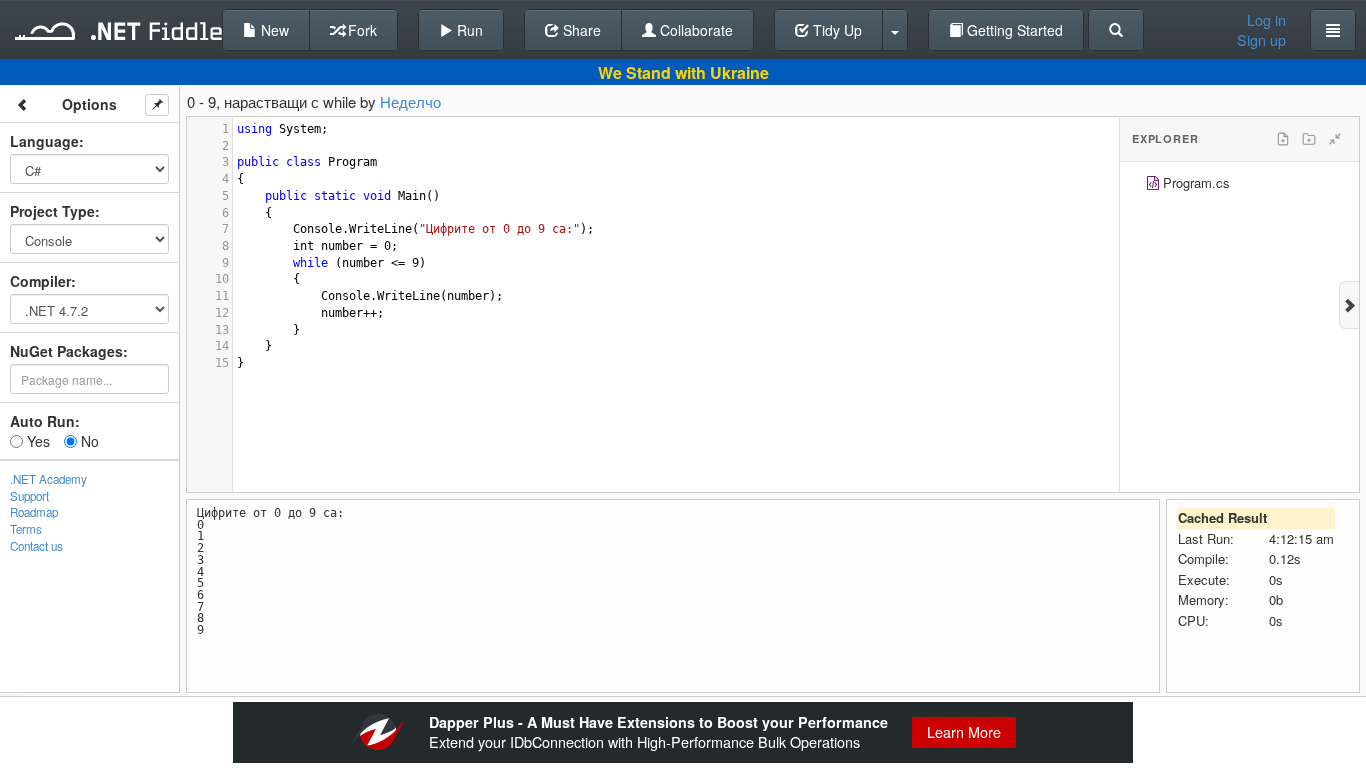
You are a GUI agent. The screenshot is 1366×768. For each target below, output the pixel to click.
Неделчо (410, 101)
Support (29, 496)
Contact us (36, 546)
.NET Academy (48, 479)
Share (580, 30)
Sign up (1261, 40)
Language (44, 141)
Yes (36, 441)
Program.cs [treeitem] (1196, 182)
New (273, 30)
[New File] (1283, 139)
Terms (26, 529)
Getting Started (1013, 30)
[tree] (1239, 185)
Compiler (40, 281)
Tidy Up (835, 30)
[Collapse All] (1335, 139)
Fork (360, 30)
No (88, 441)
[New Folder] (1309, 139)
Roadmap (34, 512)
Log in (1266, 20)
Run (468, 30)
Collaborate (694, 30)
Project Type (52, 211)
